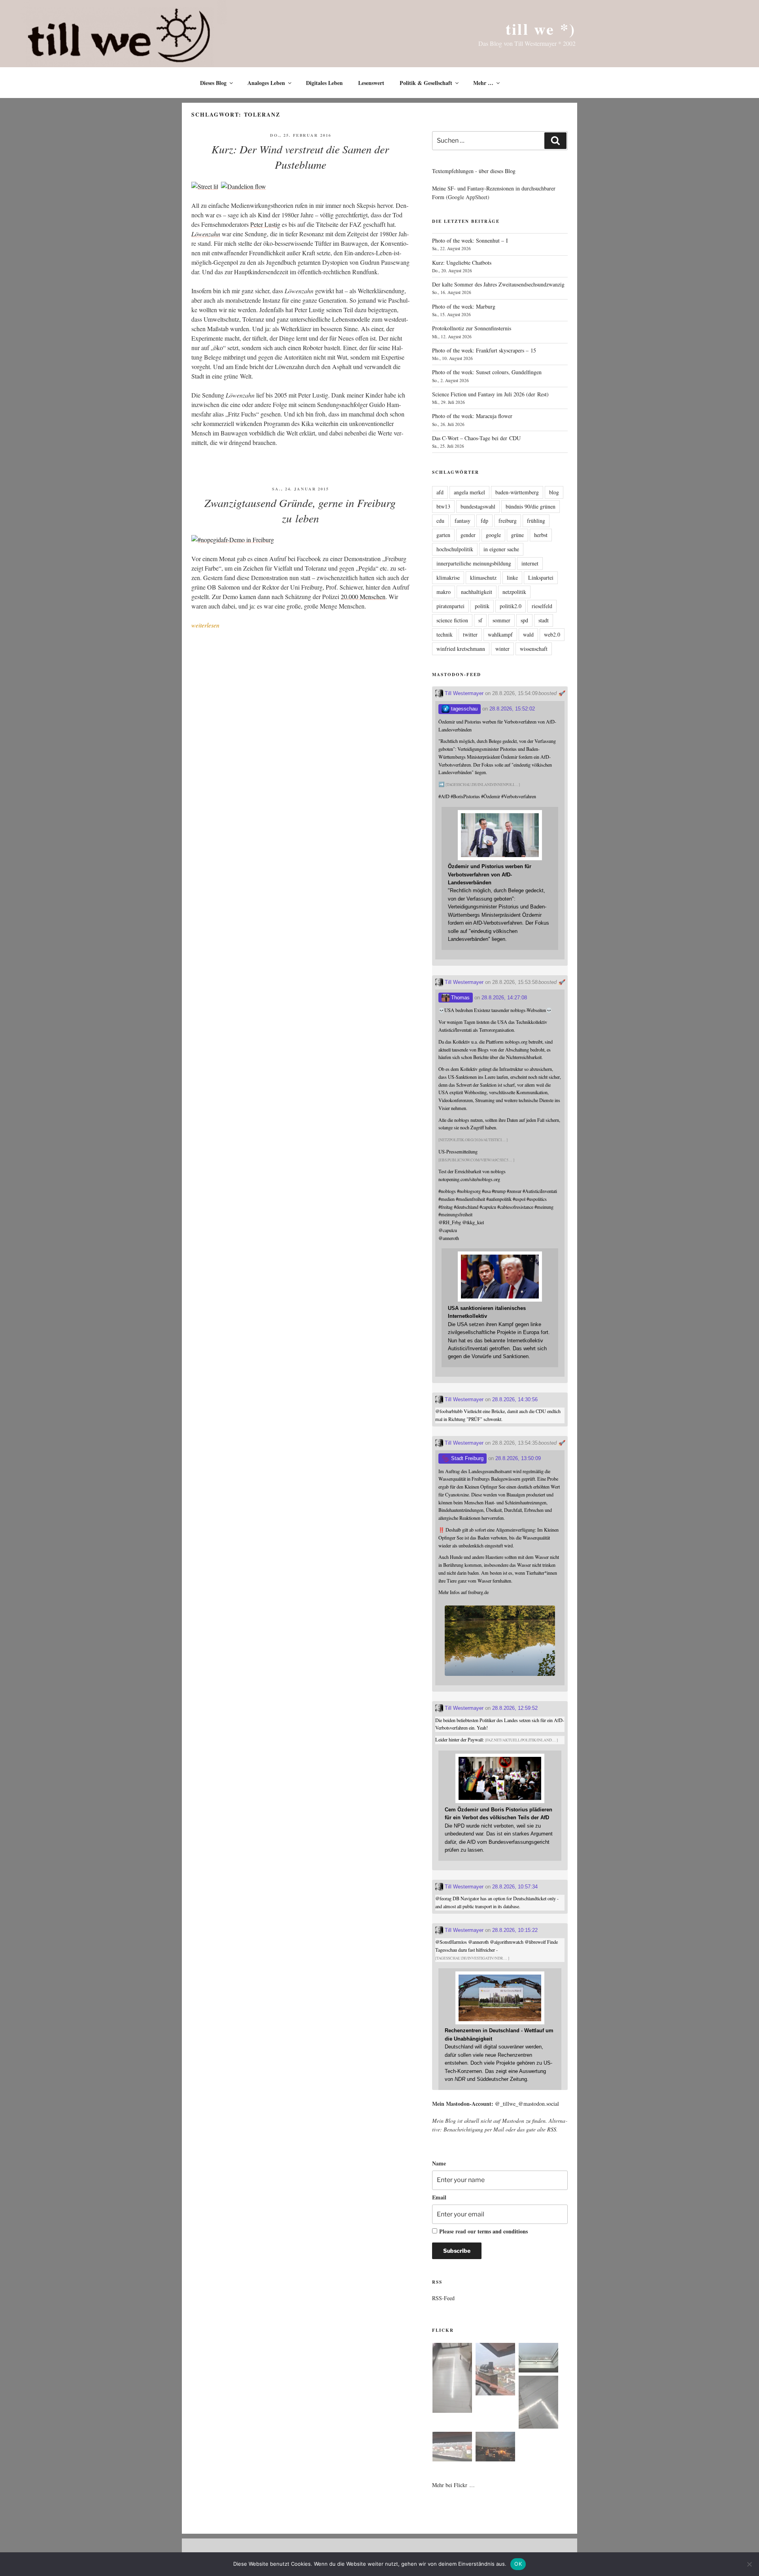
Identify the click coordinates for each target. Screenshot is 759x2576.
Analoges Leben (266, 83)
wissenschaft (534, 649)
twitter (470, 634)
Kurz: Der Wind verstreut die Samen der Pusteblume (300, 157)
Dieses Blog (213, 83)
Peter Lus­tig (265, 224)
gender (468, 535)
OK (518, 2564)
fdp (484, 521)
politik (482, 606)
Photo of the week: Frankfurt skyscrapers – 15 (484, 350)
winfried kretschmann (461, 649)
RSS (552, 2129)
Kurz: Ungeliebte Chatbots (462, 263)
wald (528, 634)
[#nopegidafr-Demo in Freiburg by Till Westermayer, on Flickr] (233, 540)
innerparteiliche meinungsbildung (474, 563)
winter (502, 649)
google (493, 535)
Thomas (460, 998)
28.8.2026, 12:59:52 (515, 1708)
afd (440, 492)
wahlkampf (500, 634)
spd (524, 620)
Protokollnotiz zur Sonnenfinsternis (472, 328)
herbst (541, 535)
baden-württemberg (517, 492)
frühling (536, 521)
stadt (544, 620)
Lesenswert (371, 83)
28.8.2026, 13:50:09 (518, 1458)
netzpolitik (514, 592)
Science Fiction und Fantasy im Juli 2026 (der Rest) (490, 394)
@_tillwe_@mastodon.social (527, 2104)
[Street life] (206, 186)
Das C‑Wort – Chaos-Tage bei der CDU (476, 438)
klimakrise (448, 578)
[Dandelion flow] (244, 186)
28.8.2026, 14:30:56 (515, 1399)
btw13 (443, 506)
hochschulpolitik (455, 549)
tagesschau (464, 709)
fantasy (463, 521)
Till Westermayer (463, 693)
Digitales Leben (324, 83)
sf (480, 620)
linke (512, 578)
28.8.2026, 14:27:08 (504, 998)
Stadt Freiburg (466, 1458)
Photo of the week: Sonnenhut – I (470, 240)
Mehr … (483, 83)
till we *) (541, 29)
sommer (501, 620)
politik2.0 (511, 606)
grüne (517, 535)
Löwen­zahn (206, 234)
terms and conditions (503, 2231)
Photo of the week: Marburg (464, 306)
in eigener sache (501, 549)
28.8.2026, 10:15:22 (515, 1930)
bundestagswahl (478, 506)
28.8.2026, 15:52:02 (512, 709)
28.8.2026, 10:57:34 (515, 1887)
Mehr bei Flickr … (453, 2485)
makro (444, 592)
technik (445, 634)
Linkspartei (541, 578)
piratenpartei (450, 606)
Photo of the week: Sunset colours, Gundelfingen (487, 372)
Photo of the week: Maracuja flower (472, 416)
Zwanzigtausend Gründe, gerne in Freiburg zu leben (300, 510)
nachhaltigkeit (477, 592)
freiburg (508, 521)
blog (554, 492)
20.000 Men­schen (363, 596)
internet (530, 563)
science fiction (452, 620)
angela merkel (469, 492)
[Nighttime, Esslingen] (495, 2448)
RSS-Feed (443, 2298)
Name (439, 2163)
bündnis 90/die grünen (531, 506)
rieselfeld (542, 606)
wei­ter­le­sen (205, 625)
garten (443, 535)
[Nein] (749, 2564)
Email (439, 2197)
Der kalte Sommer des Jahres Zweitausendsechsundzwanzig (498, 284)
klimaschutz (483, 578)
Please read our (483, 2231)
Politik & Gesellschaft (426, 83)
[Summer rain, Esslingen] (452, 2379)
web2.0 (552, 634)
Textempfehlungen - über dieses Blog (474, 171)
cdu (440, 521)
